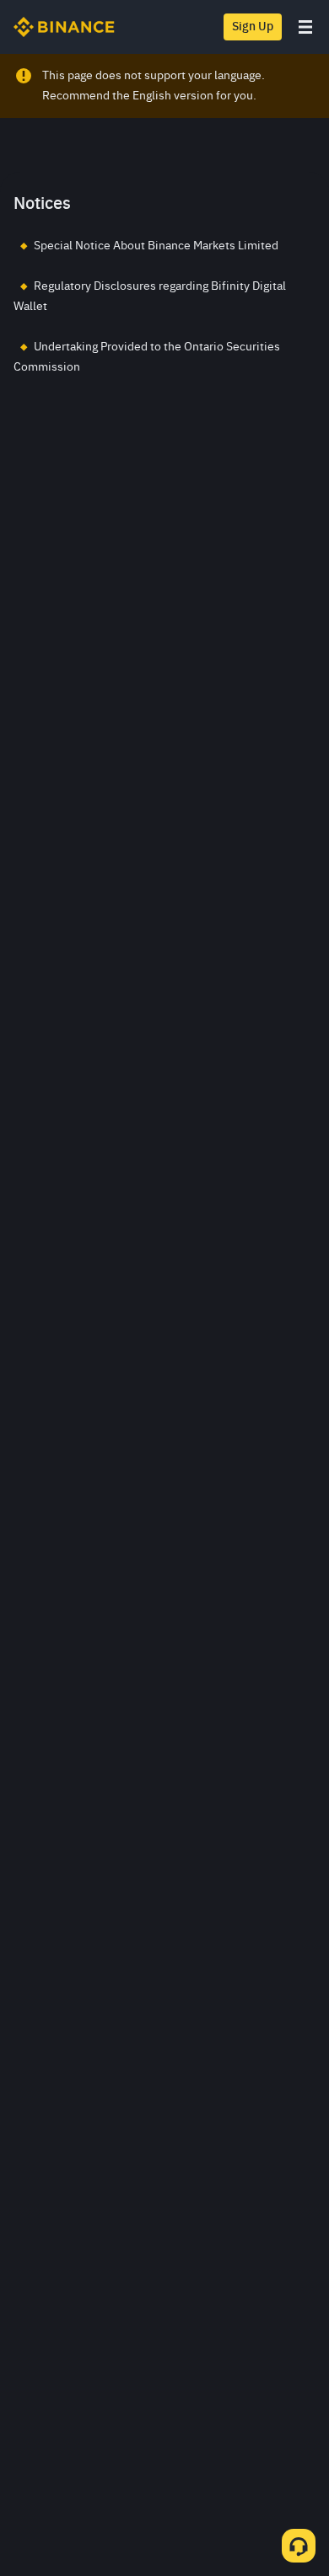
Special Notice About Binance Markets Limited (156, 246)
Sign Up (253, 27)
